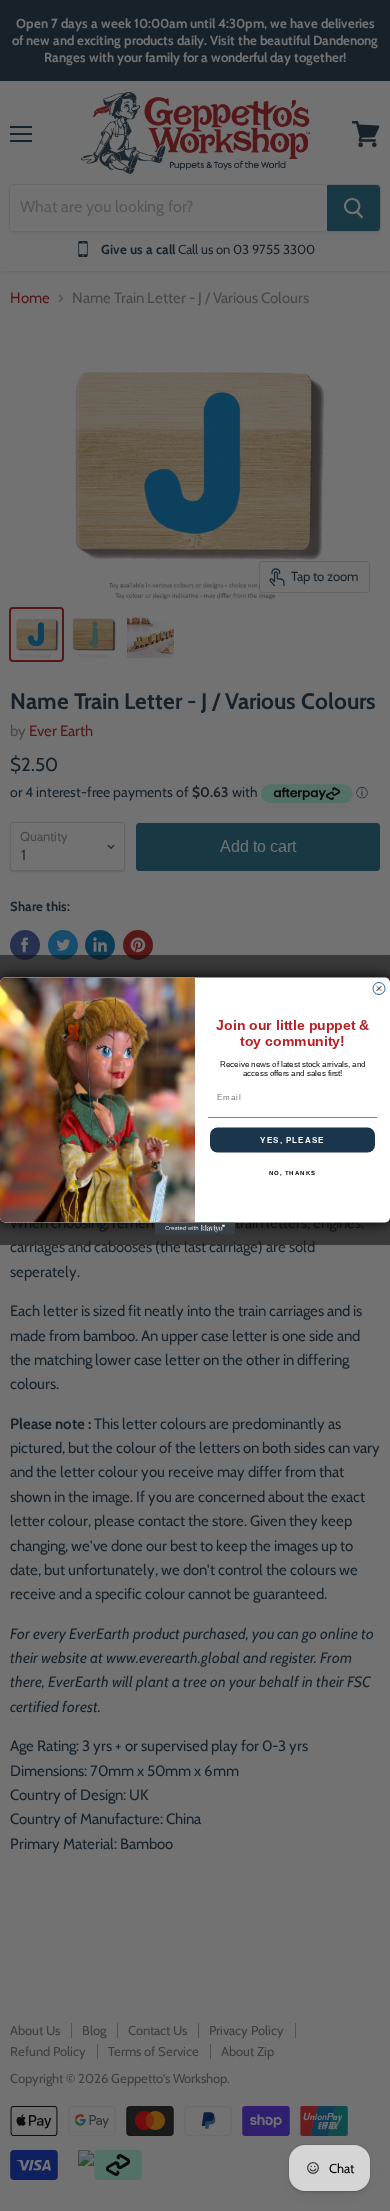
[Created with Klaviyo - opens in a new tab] (195, 1228)
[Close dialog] (379, 988)
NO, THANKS (293, 1172)
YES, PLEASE (292, 1139)
